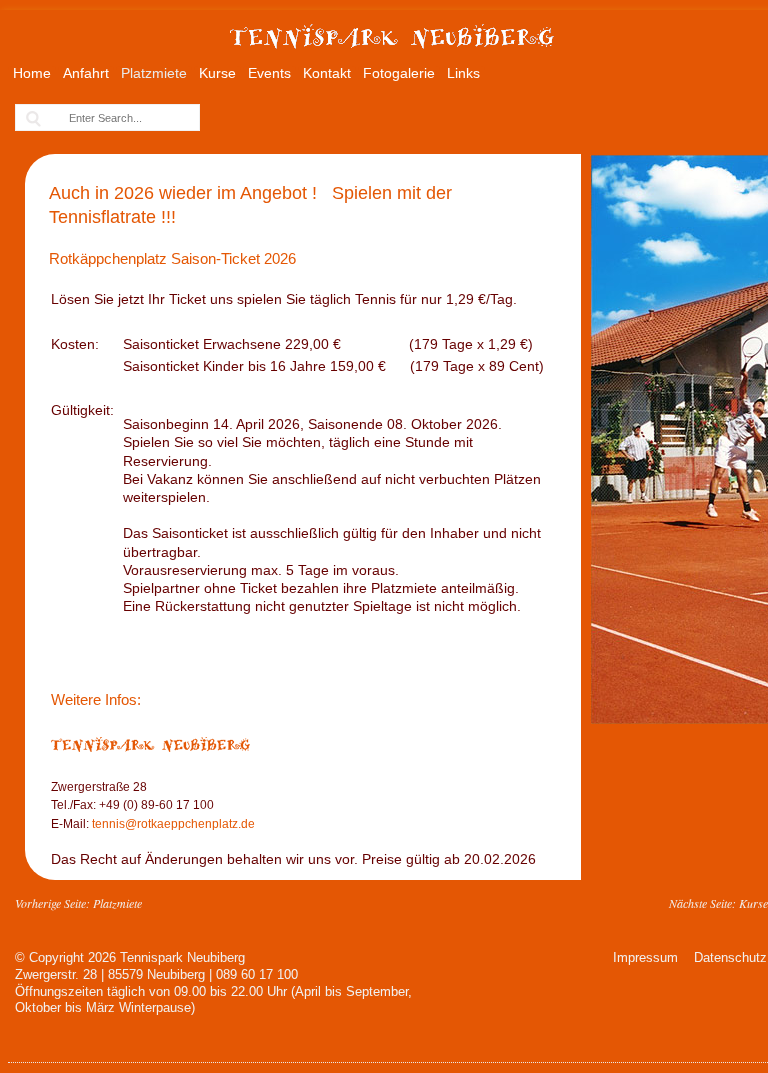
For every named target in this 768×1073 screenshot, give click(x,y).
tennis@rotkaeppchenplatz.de (172, 824)
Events (269, 73)
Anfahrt (86, 73)
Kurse (217, 73)
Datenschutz (730, 957)
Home (32, 73)
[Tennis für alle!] (392, 57)
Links (463, 73)
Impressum (645, 957)
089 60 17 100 (257, 974)
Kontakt (327, 73)
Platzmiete (154, 73)
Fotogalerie (399, 73)
